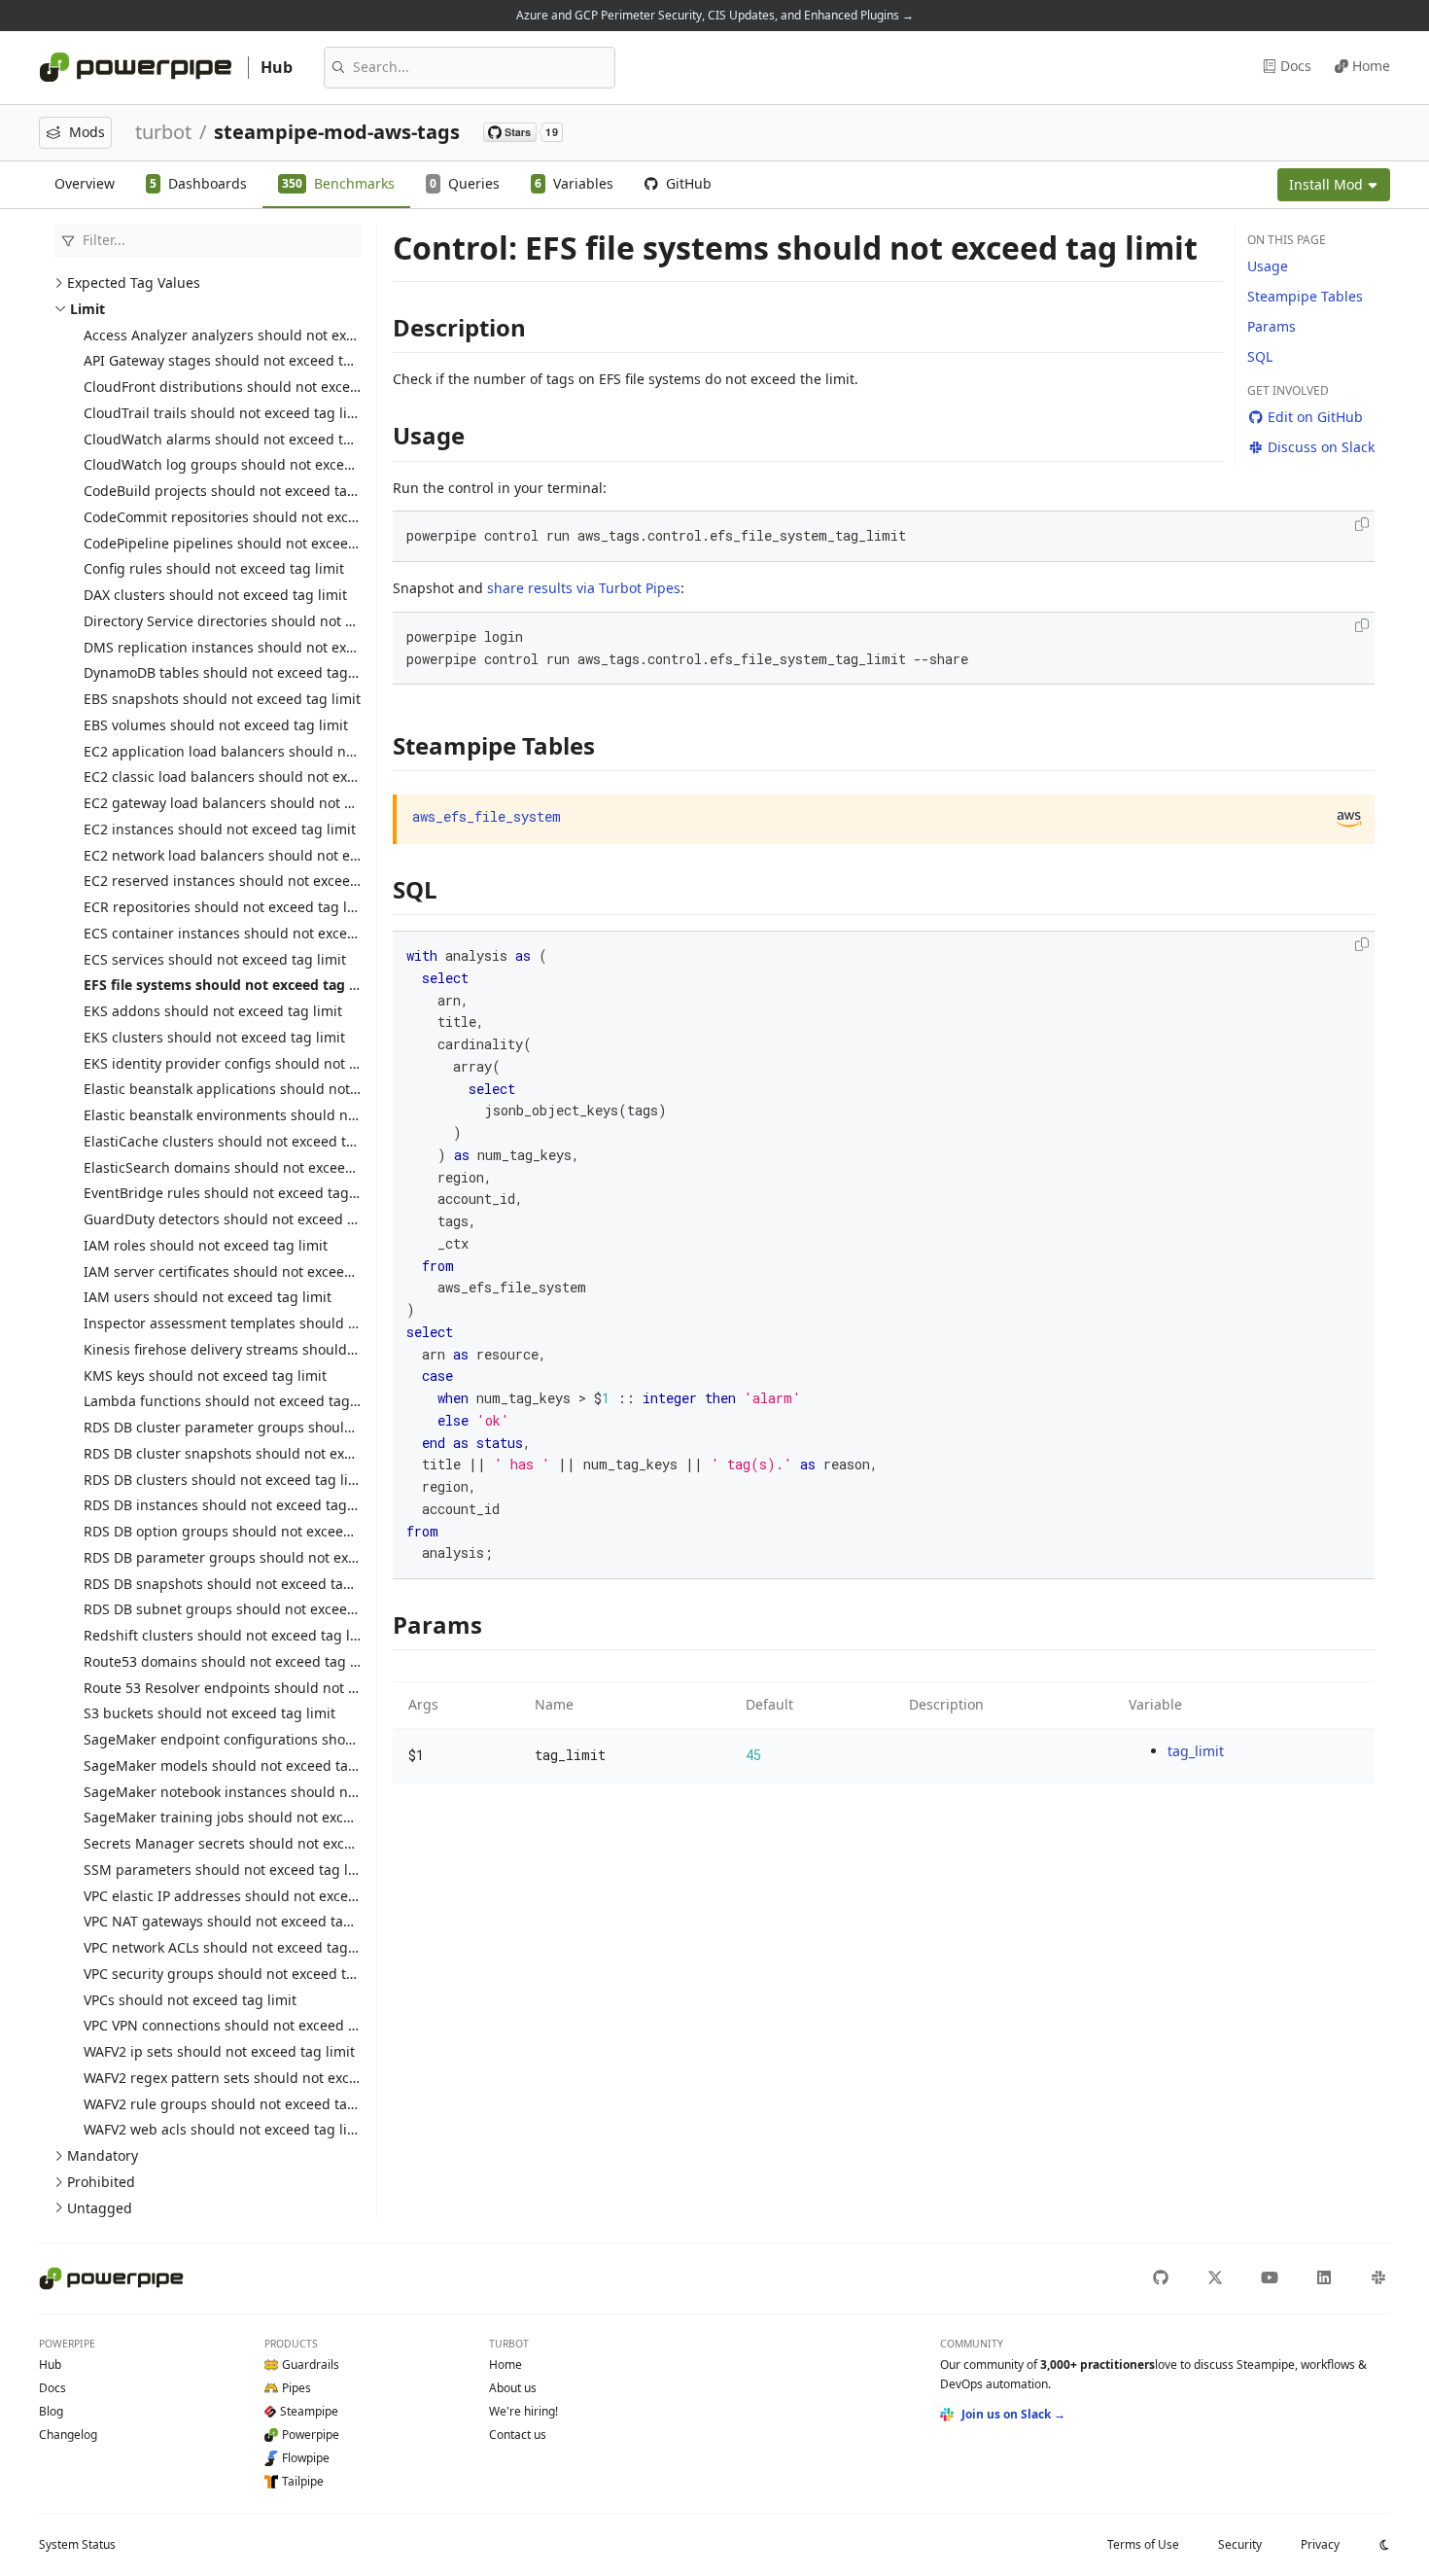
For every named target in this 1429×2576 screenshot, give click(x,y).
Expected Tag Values (134, 282)
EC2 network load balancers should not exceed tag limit (265, 855)
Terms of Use (1143, 2544)
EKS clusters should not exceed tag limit (214, 1037)
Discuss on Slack (1321, 447)
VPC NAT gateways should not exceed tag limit (234, 1921)
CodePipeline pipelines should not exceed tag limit (249, 543)
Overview (85, 183)
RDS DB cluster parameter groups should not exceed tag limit (285, 1427)
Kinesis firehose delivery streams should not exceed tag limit (282, 1349)
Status (77, 2544)
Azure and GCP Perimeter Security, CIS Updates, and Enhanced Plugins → (715, 15)
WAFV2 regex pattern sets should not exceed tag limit (258, 2078)
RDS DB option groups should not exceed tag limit (247, 1531)
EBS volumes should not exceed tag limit (216, 725)
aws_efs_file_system (487, 816)
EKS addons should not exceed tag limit (213, 1011)
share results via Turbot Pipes (584, 588)
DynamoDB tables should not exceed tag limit (232, 672)
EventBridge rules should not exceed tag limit (233, 1193)
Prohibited (101, 2182)
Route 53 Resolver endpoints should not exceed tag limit (268, 1688)
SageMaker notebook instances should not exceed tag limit (276, 1792)
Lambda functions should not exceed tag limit (233, 1401)
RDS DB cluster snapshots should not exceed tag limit (259, 1453)
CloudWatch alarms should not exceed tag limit (238, 439)
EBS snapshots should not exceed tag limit (222, 699)
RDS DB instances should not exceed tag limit (232, 1505)
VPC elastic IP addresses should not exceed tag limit (253, 1896)
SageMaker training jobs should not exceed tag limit (255, 1817)
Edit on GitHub (1315, 417)
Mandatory (103, 2155)
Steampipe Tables (1305, 296)
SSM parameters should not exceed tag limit (228, 1870)
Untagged (100, 2208)
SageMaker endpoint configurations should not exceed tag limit (292, 1739)
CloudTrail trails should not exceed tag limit (226, 413)
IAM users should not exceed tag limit (208, 1297)
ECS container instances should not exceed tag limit (253, 933)
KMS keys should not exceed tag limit (205, 1376)
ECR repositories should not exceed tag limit (228, 907)
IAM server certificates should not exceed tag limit (247, 1271)
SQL (1260, 356)
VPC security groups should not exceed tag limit (240, 1974)
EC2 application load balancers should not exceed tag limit (275, 751)
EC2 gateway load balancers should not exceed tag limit (266, 803)
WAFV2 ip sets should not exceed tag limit (219, 2051)
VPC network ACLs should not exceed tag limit (232, 1947)
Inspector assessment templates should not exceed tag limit (280, 1323)
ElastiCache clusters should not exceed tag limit (240, 1141)
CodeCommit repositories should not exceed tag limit (257, 517)
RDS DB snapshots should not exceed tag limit (234, 1584)
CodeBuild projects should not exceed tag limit (236, 491)
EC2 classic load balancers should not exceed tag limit (260, 776)
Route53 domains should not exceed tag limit (231, 1661)
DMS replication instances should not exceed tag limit (260, 647)
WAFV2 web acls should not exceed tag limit (226, 2129)
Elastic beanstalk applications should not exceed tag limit (271, 1089)
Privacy (1320, 2544)
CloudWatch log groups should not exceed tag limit (251, 464)
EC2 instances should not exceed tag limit (220, 829)
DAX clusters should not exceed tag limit (215, 595)
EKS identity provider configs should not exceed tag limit (268, 1063)
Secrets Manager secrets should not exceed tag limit (255, 1843)
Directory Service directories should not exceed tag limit (266, 621)
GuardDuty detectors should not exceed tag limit (243, 1219)
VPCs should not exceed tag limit (190, 2000)
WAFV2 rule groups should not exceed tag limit (236, 2104)
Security (1240, 2544)
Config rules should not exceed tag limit (214, 568)
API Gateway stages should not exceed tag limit (238, 360)
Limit (87, 309)
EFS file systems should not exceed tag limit (232, 985)
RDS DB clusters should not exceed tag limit (227, 1480)
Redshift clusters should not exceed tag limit (229, 1635)
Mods (87, 132)
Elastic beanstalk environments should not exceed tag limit (276, 1115)
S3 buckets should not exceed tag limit (209, 1713)
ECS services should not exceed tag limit (215, 959)
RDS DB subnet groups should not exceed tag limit (249, 1609)
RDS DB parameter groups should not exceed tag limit (261, 1557)
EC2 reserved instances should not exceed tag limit (250, 881)
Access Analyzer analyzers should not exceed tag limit (260, 335)
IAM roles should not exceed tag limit (206, 1245)
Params (1272, 326)
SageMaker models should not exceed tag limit (237, 1765)
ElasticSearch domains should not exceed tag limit (248, 1167)
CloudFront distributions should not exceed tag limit (254, 387)
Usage (1268, 266)
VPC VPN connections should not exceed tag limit (243, 2025)
